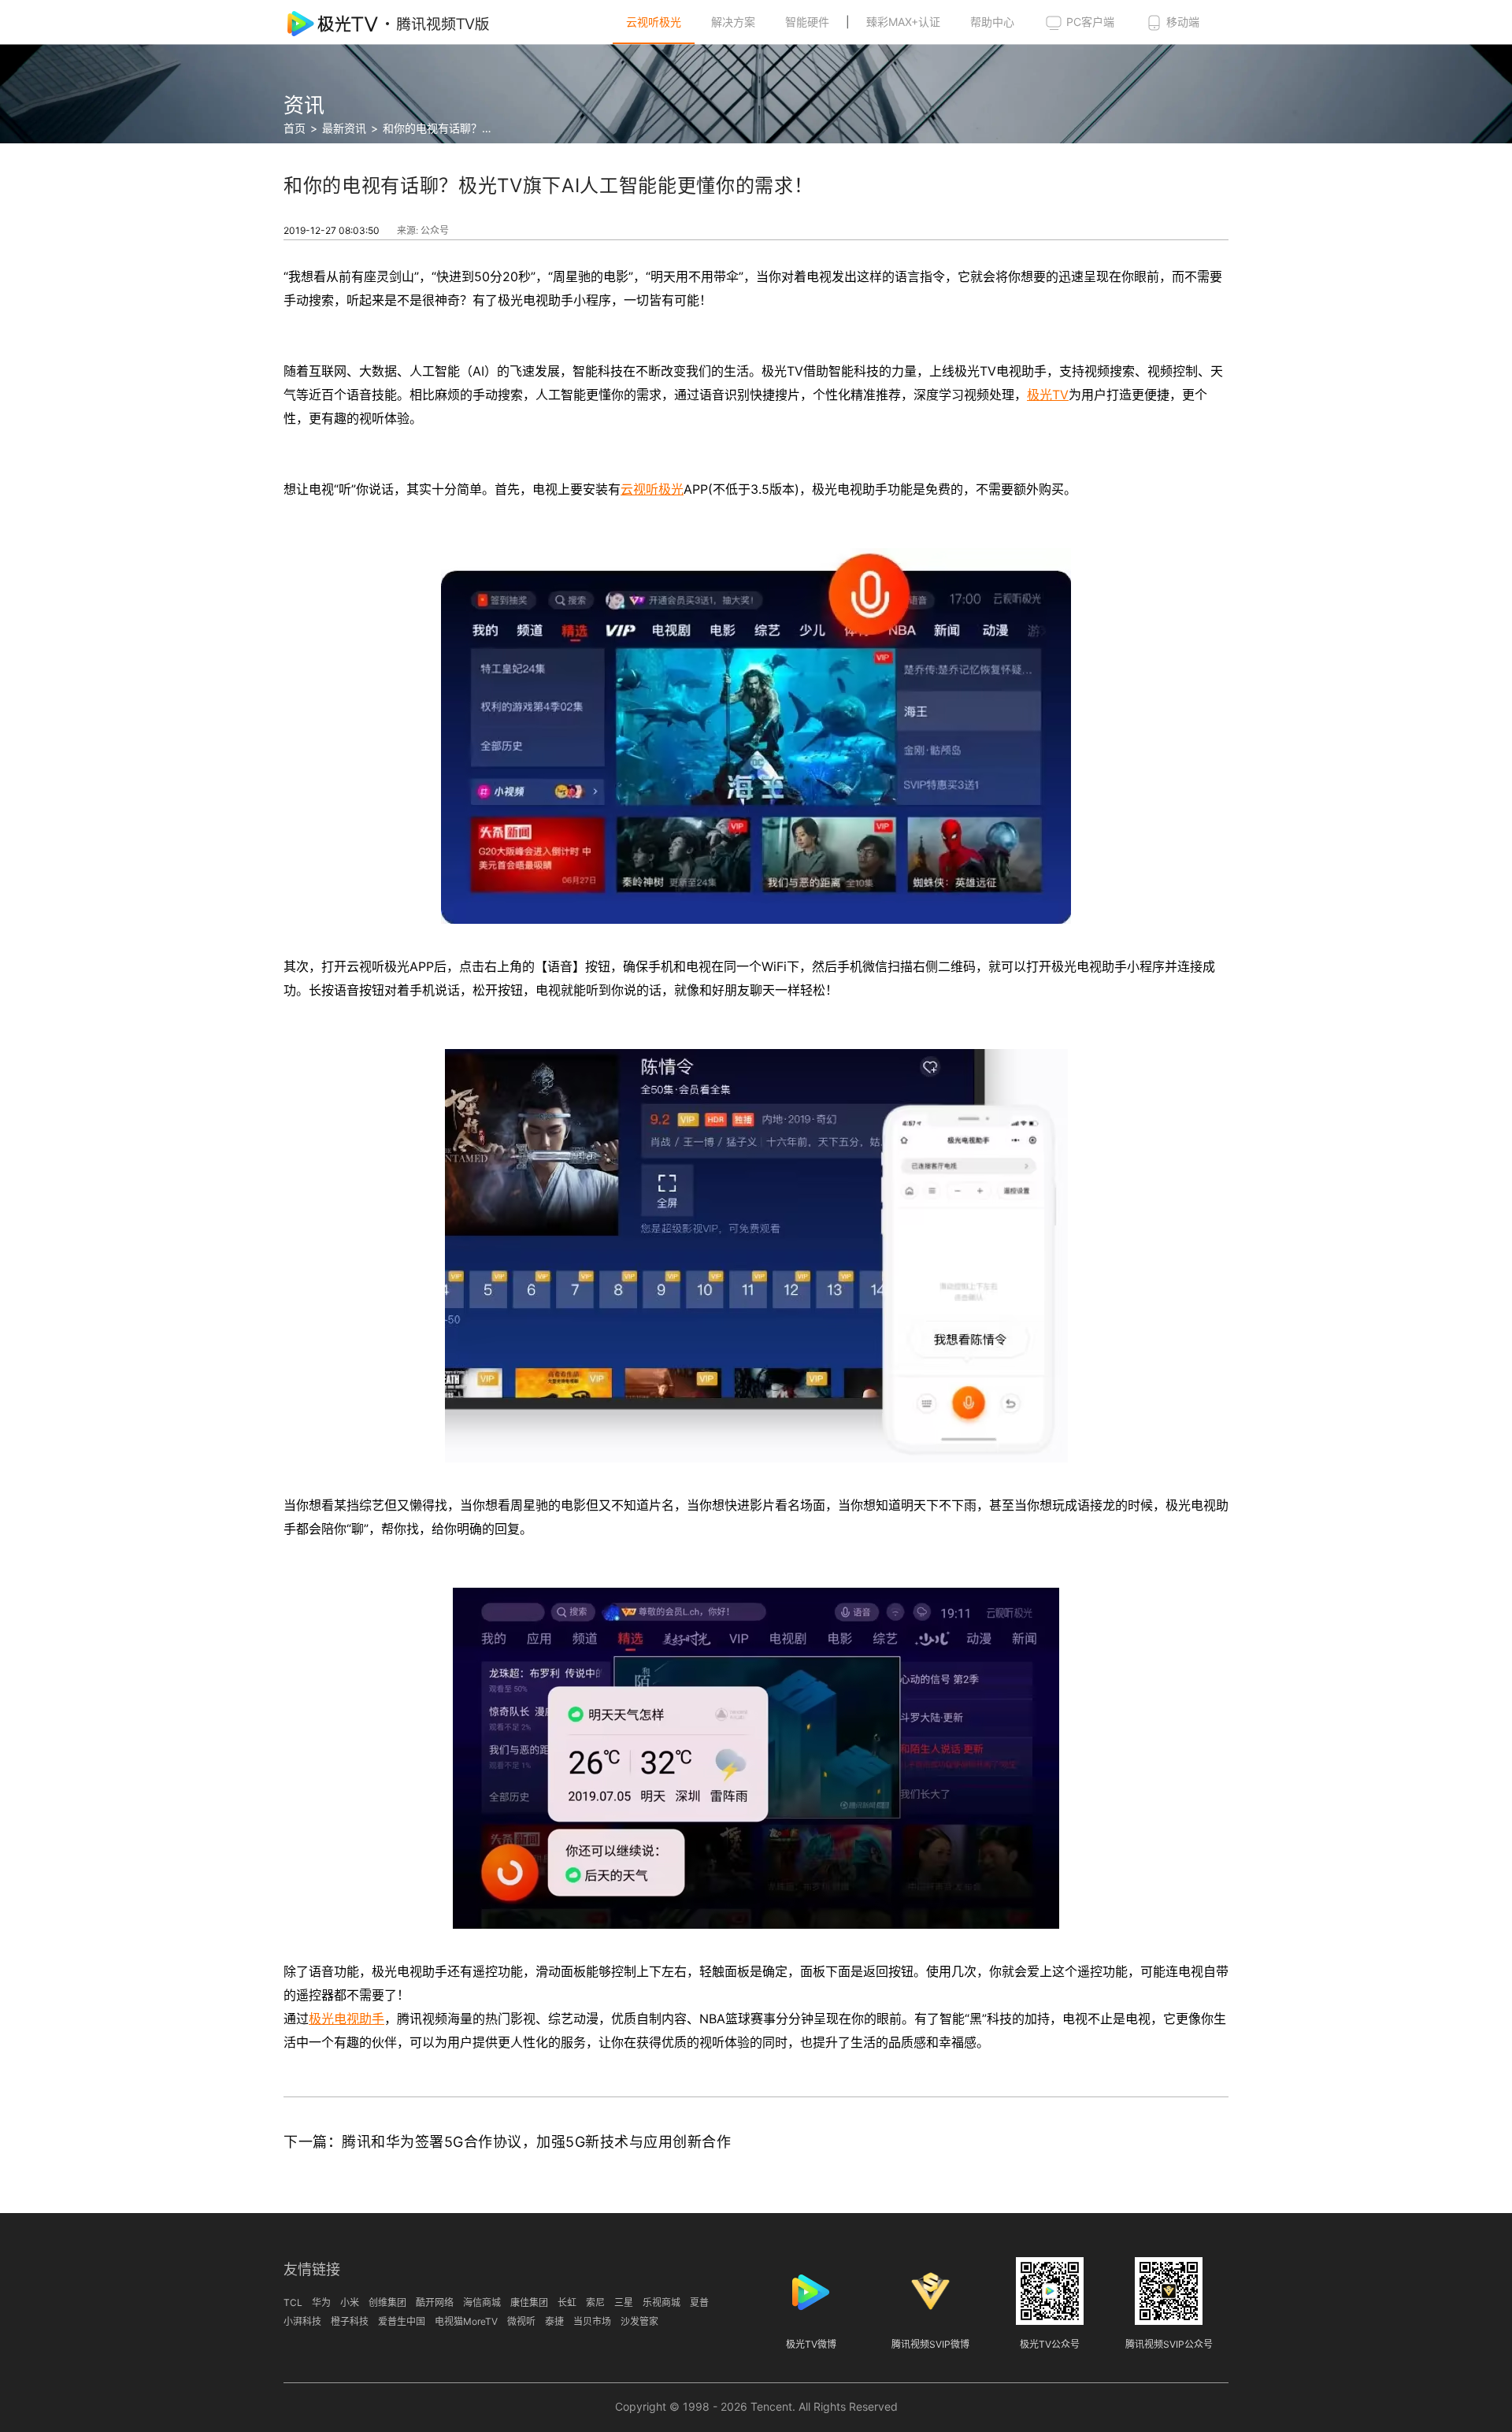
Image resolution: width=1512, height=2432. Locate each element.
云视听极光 (654, 22)
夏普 (699, 2302)
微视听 (521, 2321)
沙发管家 (639, 2321)
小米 (350, 2302)
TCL (293, 2302)
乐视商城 (661, 2302)
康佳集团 (529, 2302)
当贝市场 (592, 2321)
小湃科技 (302, 2321)
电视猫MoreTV (466, 2321)
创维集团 (387, 2302)
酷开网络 (435, 2302)
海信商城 (482, 2302)
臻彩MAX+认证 (903, 22)
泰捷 (554, 2321)
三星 (624, 2302)
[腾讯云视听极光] (398, 22)
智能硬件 (807, 22)
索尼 (595, 2302)
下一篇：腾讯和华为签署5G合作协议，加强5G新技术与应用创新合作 (507, 2142)
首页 (295, 128)
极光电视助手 (346, 2019)
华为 (321, 2302)
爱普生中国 (402, 2321)
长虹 (567, 2302)
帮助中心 (992, 22)
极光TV (1048, 395)
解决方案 (733, 22)
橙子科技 (350, 2321)
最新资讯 (344, 128)
